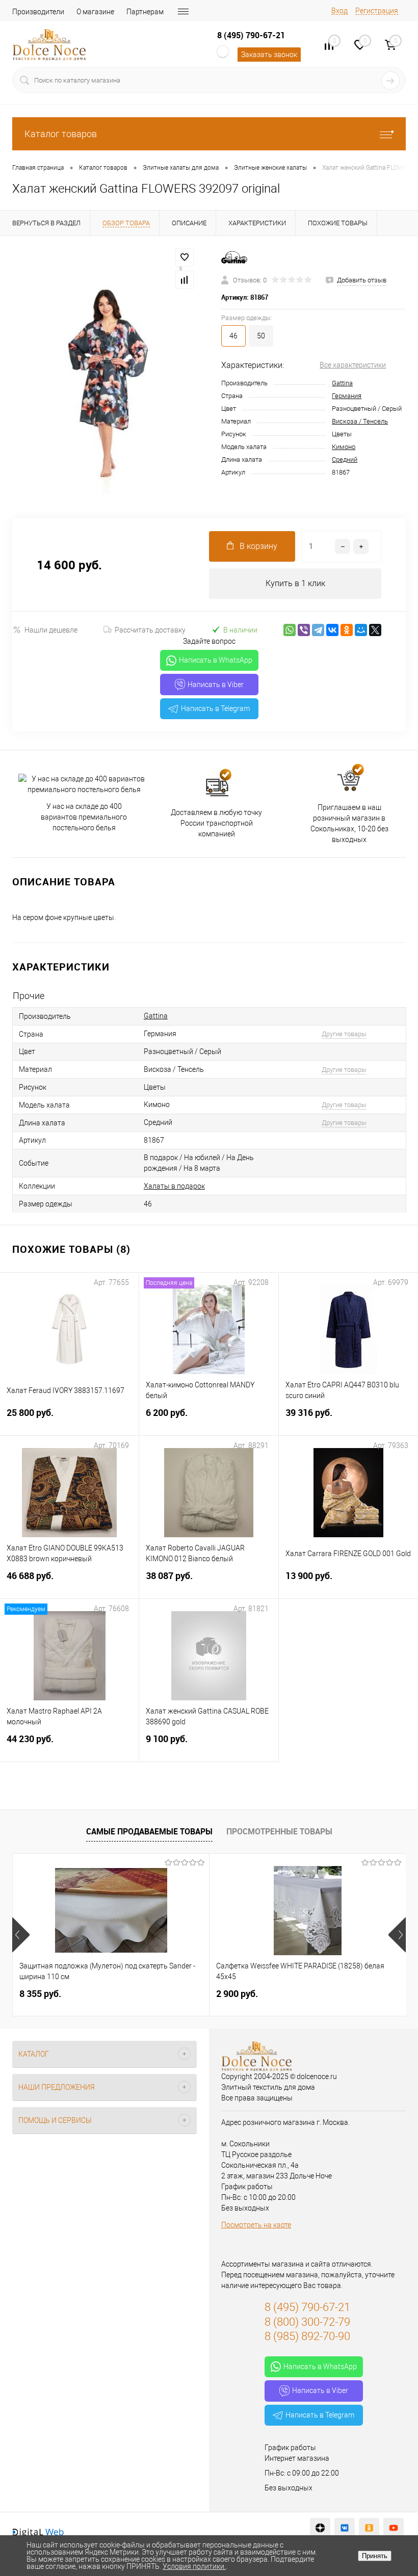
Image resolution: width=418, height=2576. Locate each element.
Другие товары (344, 1034)
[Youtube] (394, 2528)
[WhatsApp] (290, 630)
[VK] (345, 2528)
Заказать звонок (269, 55)
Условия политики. (194, 2566)
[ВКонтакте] (332, 630)
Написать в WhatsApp (216, 660)
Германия (347, 396)
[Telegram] (318, 630)
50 (261, 336)
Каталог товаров (61, 134)
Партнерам (145, 12)
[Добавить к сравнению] (185, 280)
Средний (345, 459)
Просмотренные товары (279, 1831)
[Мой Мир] (361, 630)
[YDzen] (320, 2528)
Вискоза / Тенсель (360, 421)
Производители (38, 12)
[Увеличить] (104, 377)
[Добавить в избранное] (185, 257)
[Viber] (304, 630)
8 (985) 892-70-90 (307, 2336)
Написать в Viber (216, 685)
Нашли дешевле (51, 630)
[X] (375, 630)
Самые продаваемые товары (149, 1831)
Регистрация (377, 11)
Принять (375, 2556)
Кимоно (344, 447)
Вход (339, 11)
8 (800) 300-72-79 (307, 2322)
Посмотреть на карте (256, 2225)
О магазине (95, 12)
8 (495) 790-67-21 (251, 35)
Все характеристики (353, 365)
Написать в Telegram (215, 708)
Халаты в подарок (174, 1186)
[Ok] (369, 2528)
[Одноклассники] (347, 630)
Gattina (342, 383)
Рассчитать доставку (150, 630)
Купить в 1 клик (295, 583)
